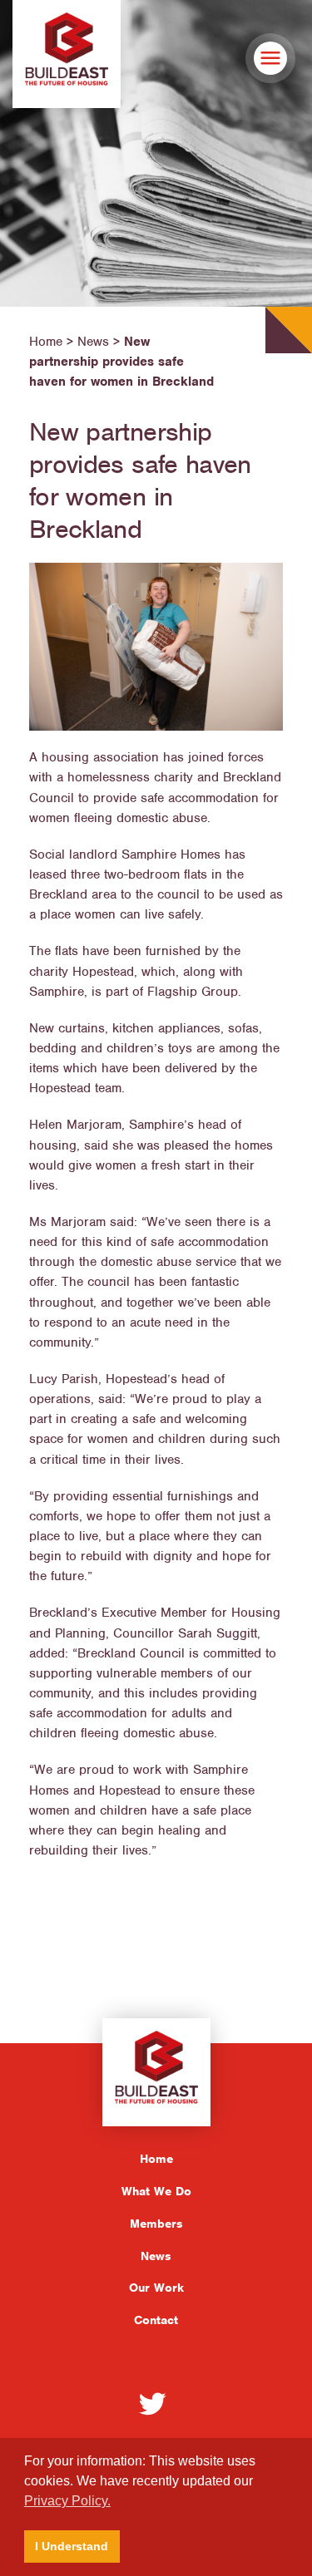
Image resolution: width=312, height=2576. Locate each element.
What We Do (156, 2191)
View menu (270, 58)
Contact (156, 2320)
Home (156, 2159)
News (156, 2256)
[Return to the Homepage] (67, 54)
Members (156, 2224)
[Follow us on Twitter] (152, 2403)
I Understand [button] (72, 2546)
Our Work (156, 2288)
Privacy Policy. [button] (67, 2501)
